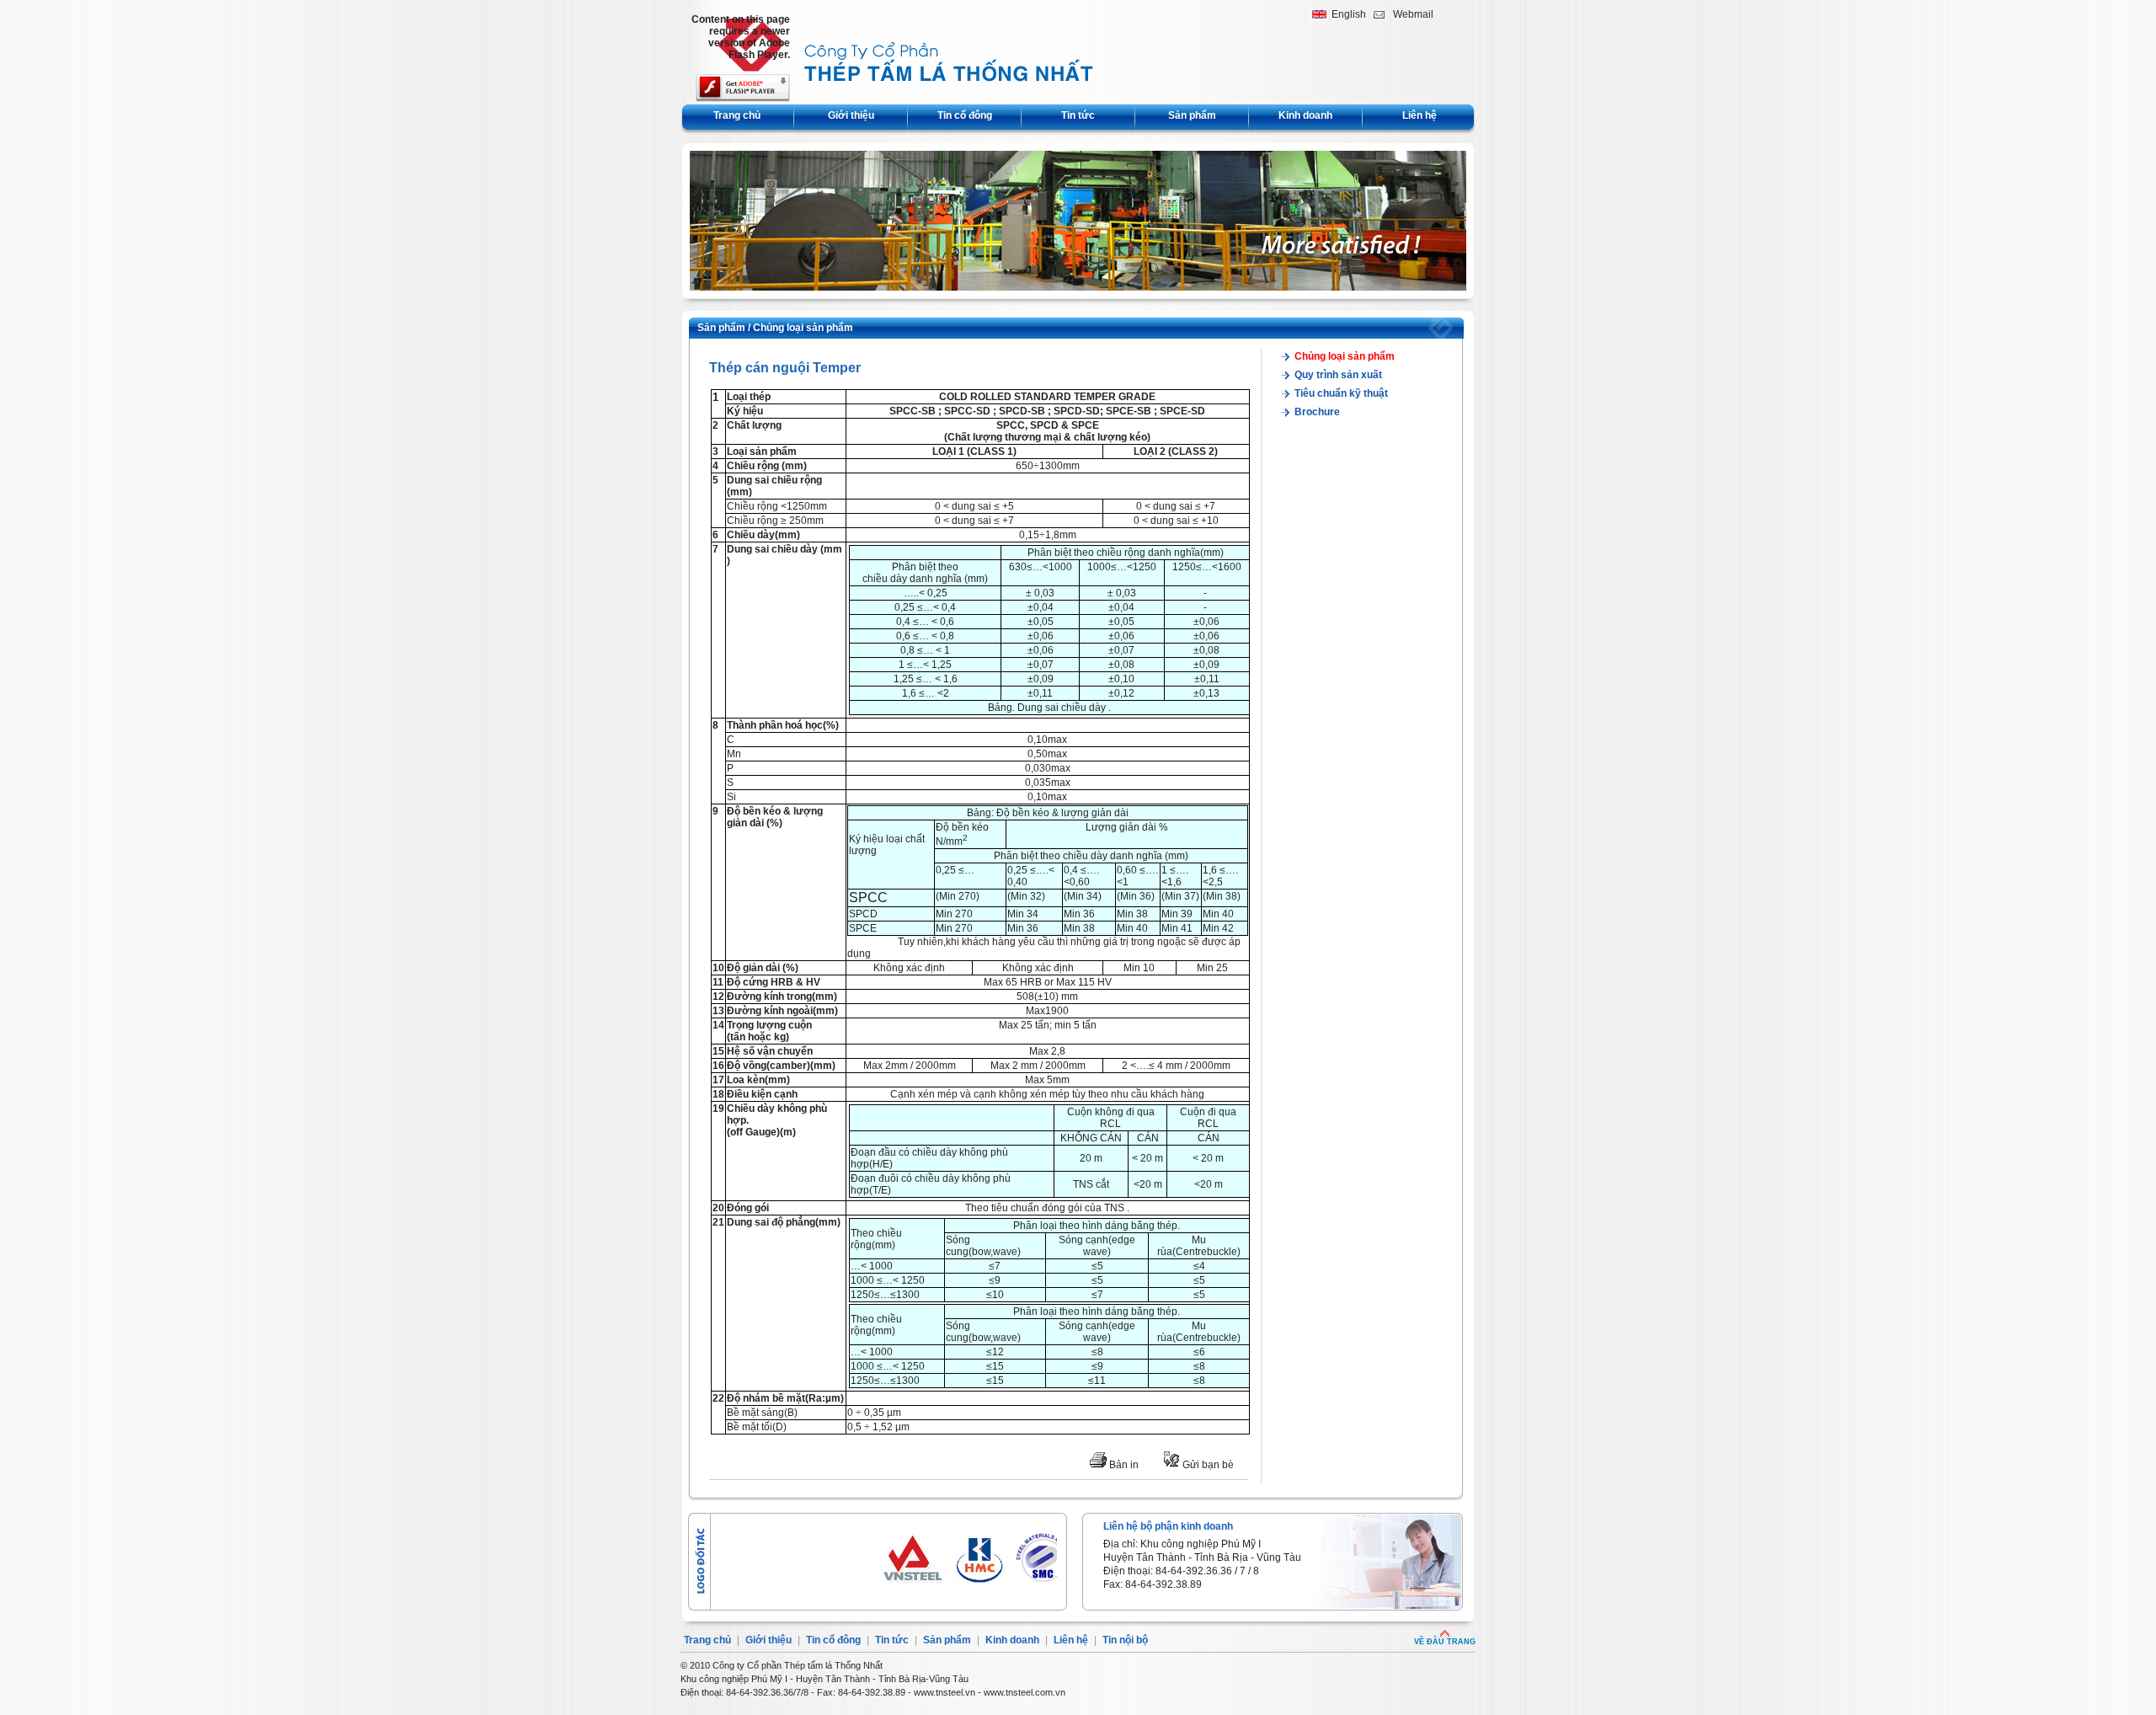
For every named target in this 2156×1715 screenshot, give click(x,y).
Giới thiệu (851, 115)
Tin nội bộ (1125, 1640)
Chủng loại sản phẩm (803, 328)
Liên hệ (1420, 115)
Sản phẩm (1192, 115)
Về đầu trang (1445, 1642)
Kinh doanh (1305, 115)
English (1349, 14)
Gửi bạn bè (1207, 1465)
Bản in (1123, 1465)
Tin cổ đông (965, 115)
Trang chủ (737, 115)
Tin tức (1078, 115)
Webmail (1413, 14)
